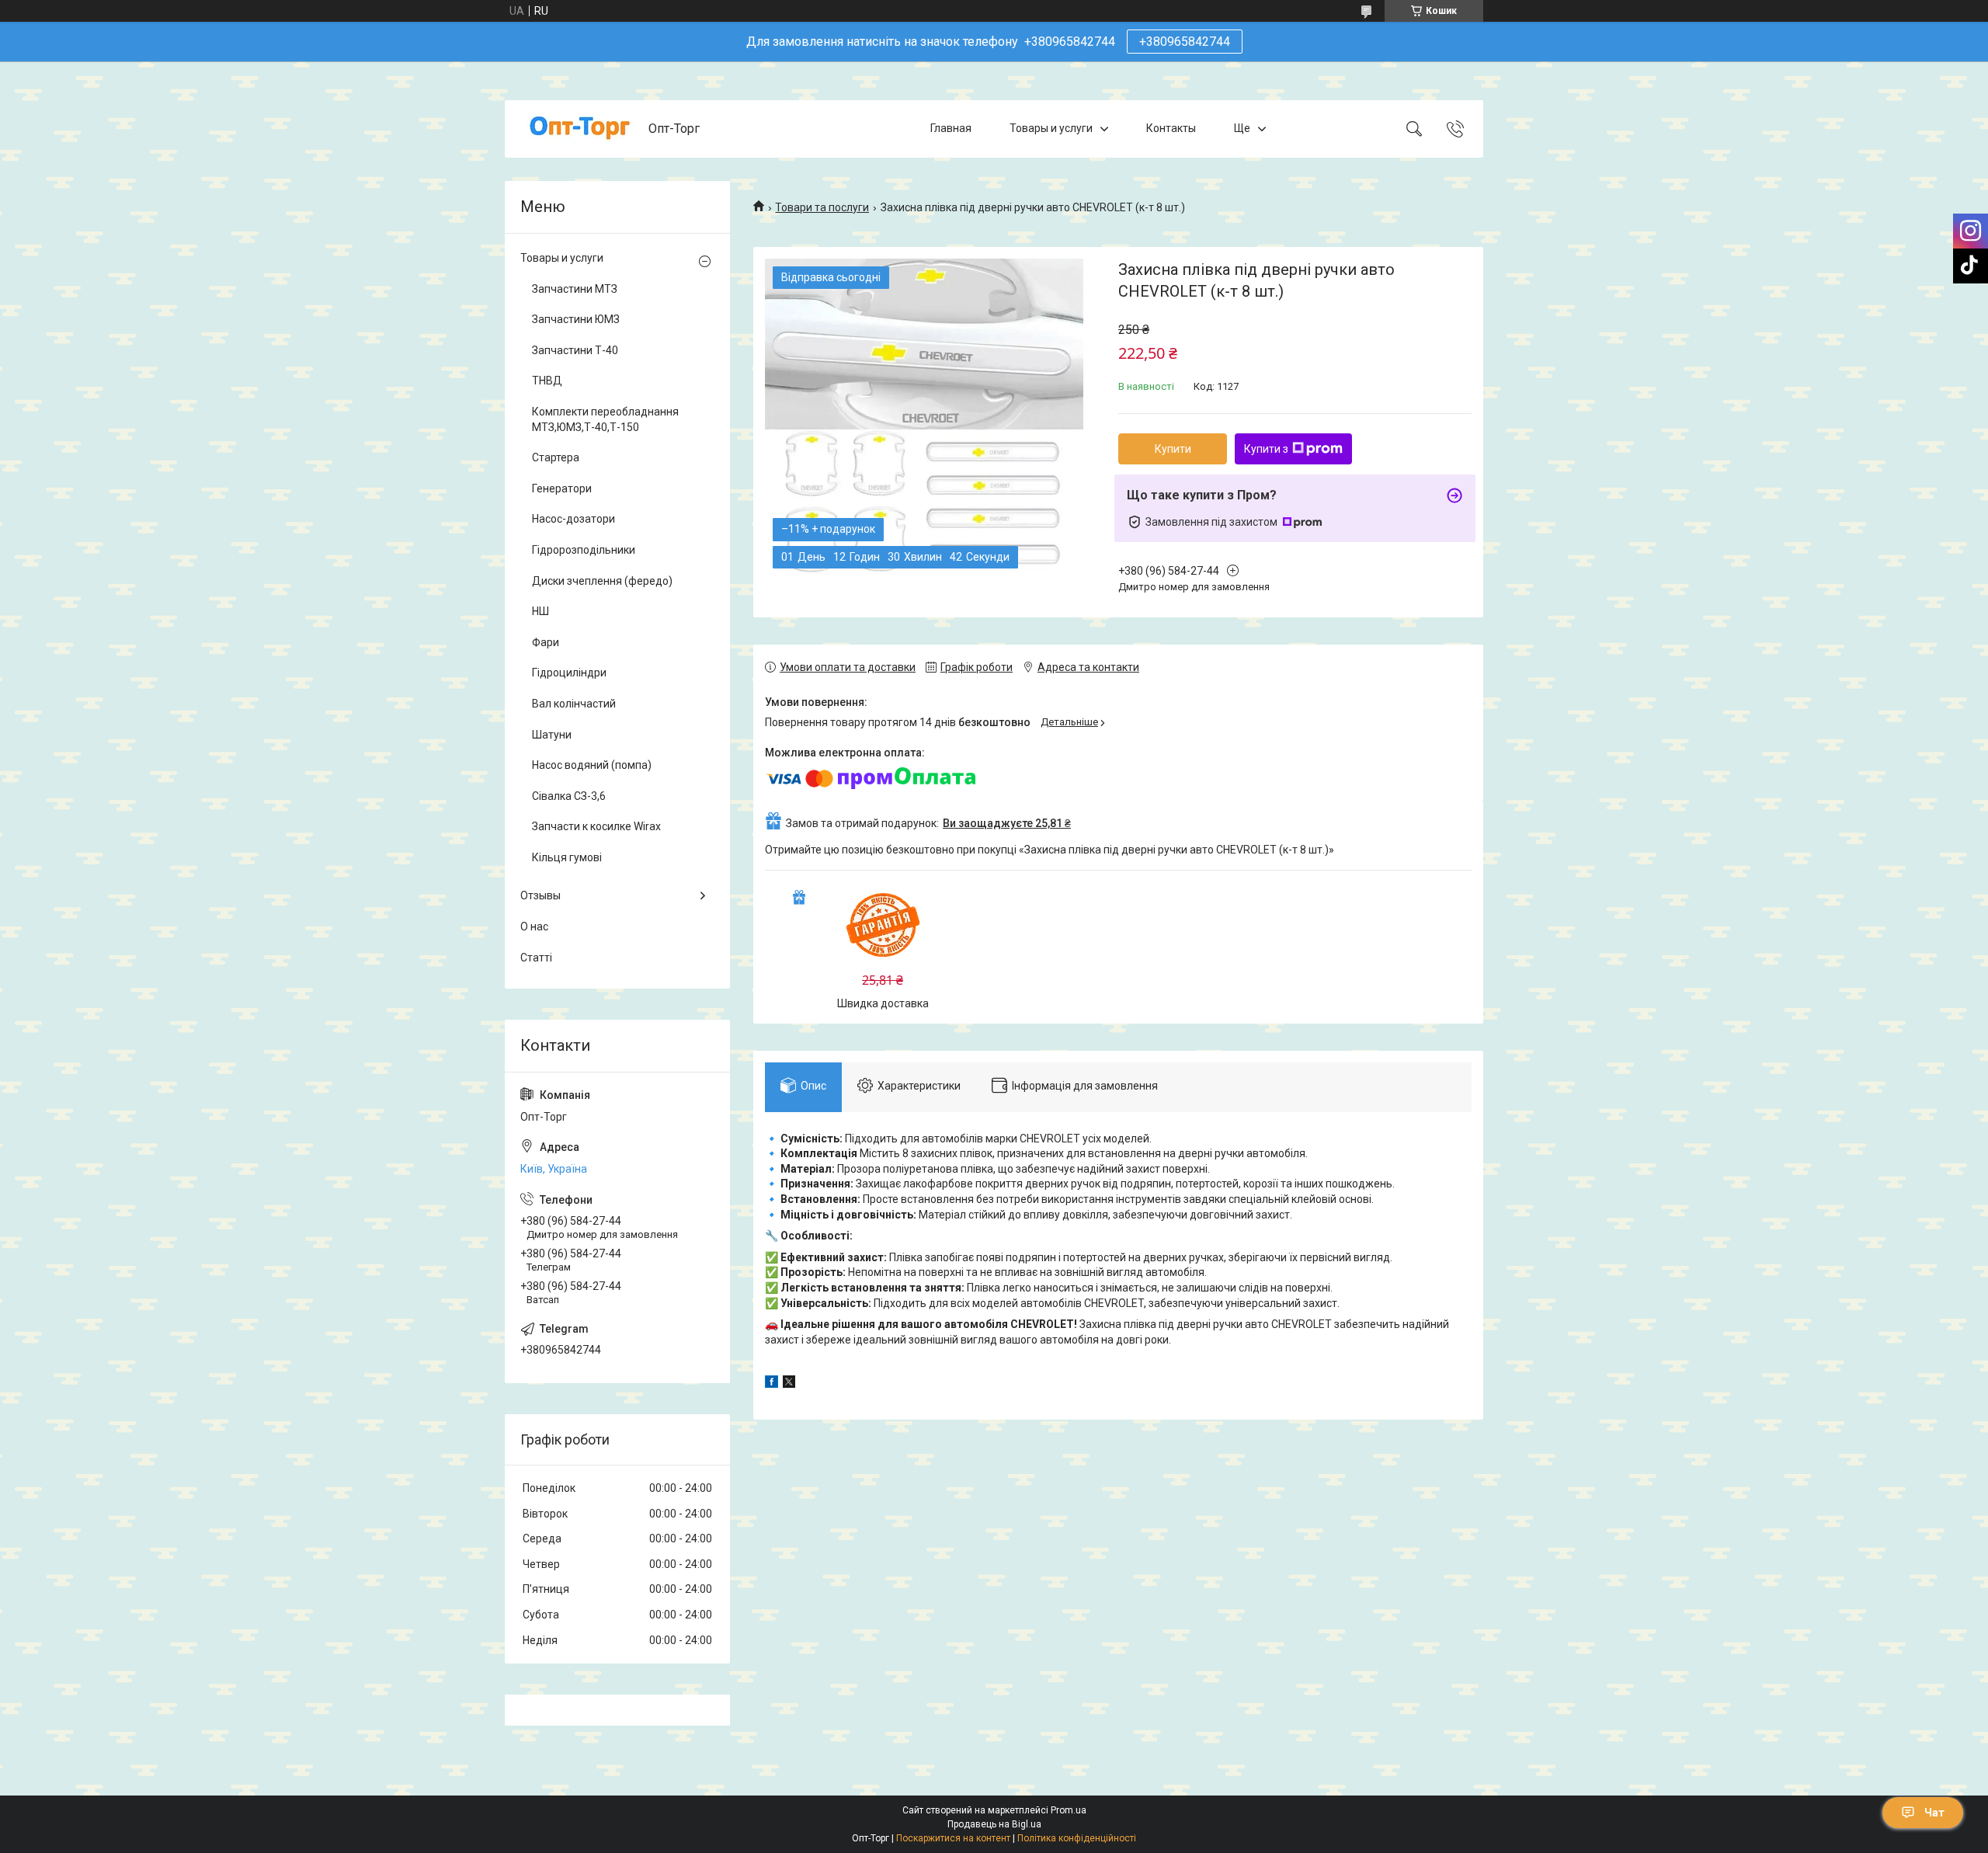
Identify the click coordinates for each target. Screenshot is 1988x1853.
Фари (546, 642)
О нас (534, 926)
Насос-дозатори (573, 519)
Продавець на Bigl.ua (994, 1824)
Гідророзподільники (584, 550)
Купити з (1266, 449)
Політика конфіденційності (1077, 1838)
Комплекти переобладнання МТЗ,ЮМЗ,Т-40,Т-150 (605, 419)
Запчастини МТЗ (575, 289)
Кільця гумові (567, 857)
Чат (1934, 1813)
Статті (536, 958)
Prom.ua (1069, 1810)
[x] (789, 1384)
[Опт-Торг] (579, 129)
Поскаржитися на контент (953, 1838)
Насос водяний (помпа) (592, 765)
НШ (540, 611)
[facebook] (772, 1384)
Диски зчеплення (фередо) (602, 581)
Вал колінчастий (574, 704)
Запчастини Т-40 (575, 350)
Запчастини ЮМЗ (576, 319)
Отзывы (540, 895)
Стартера (556, 457)
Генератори (562, 488)
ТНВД (547, 381)
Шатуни (552, 735)
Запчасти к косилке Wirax (596, 826)
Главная (951, 128)
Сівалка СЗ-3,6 (569, 796)
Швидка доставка (883, 1003)
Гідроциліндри (569, 673)
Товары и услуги (1051, 128)
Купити (1173, 449)
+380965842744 (1185, 42)
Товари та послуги (822, 207)
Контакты (1171, 128)
